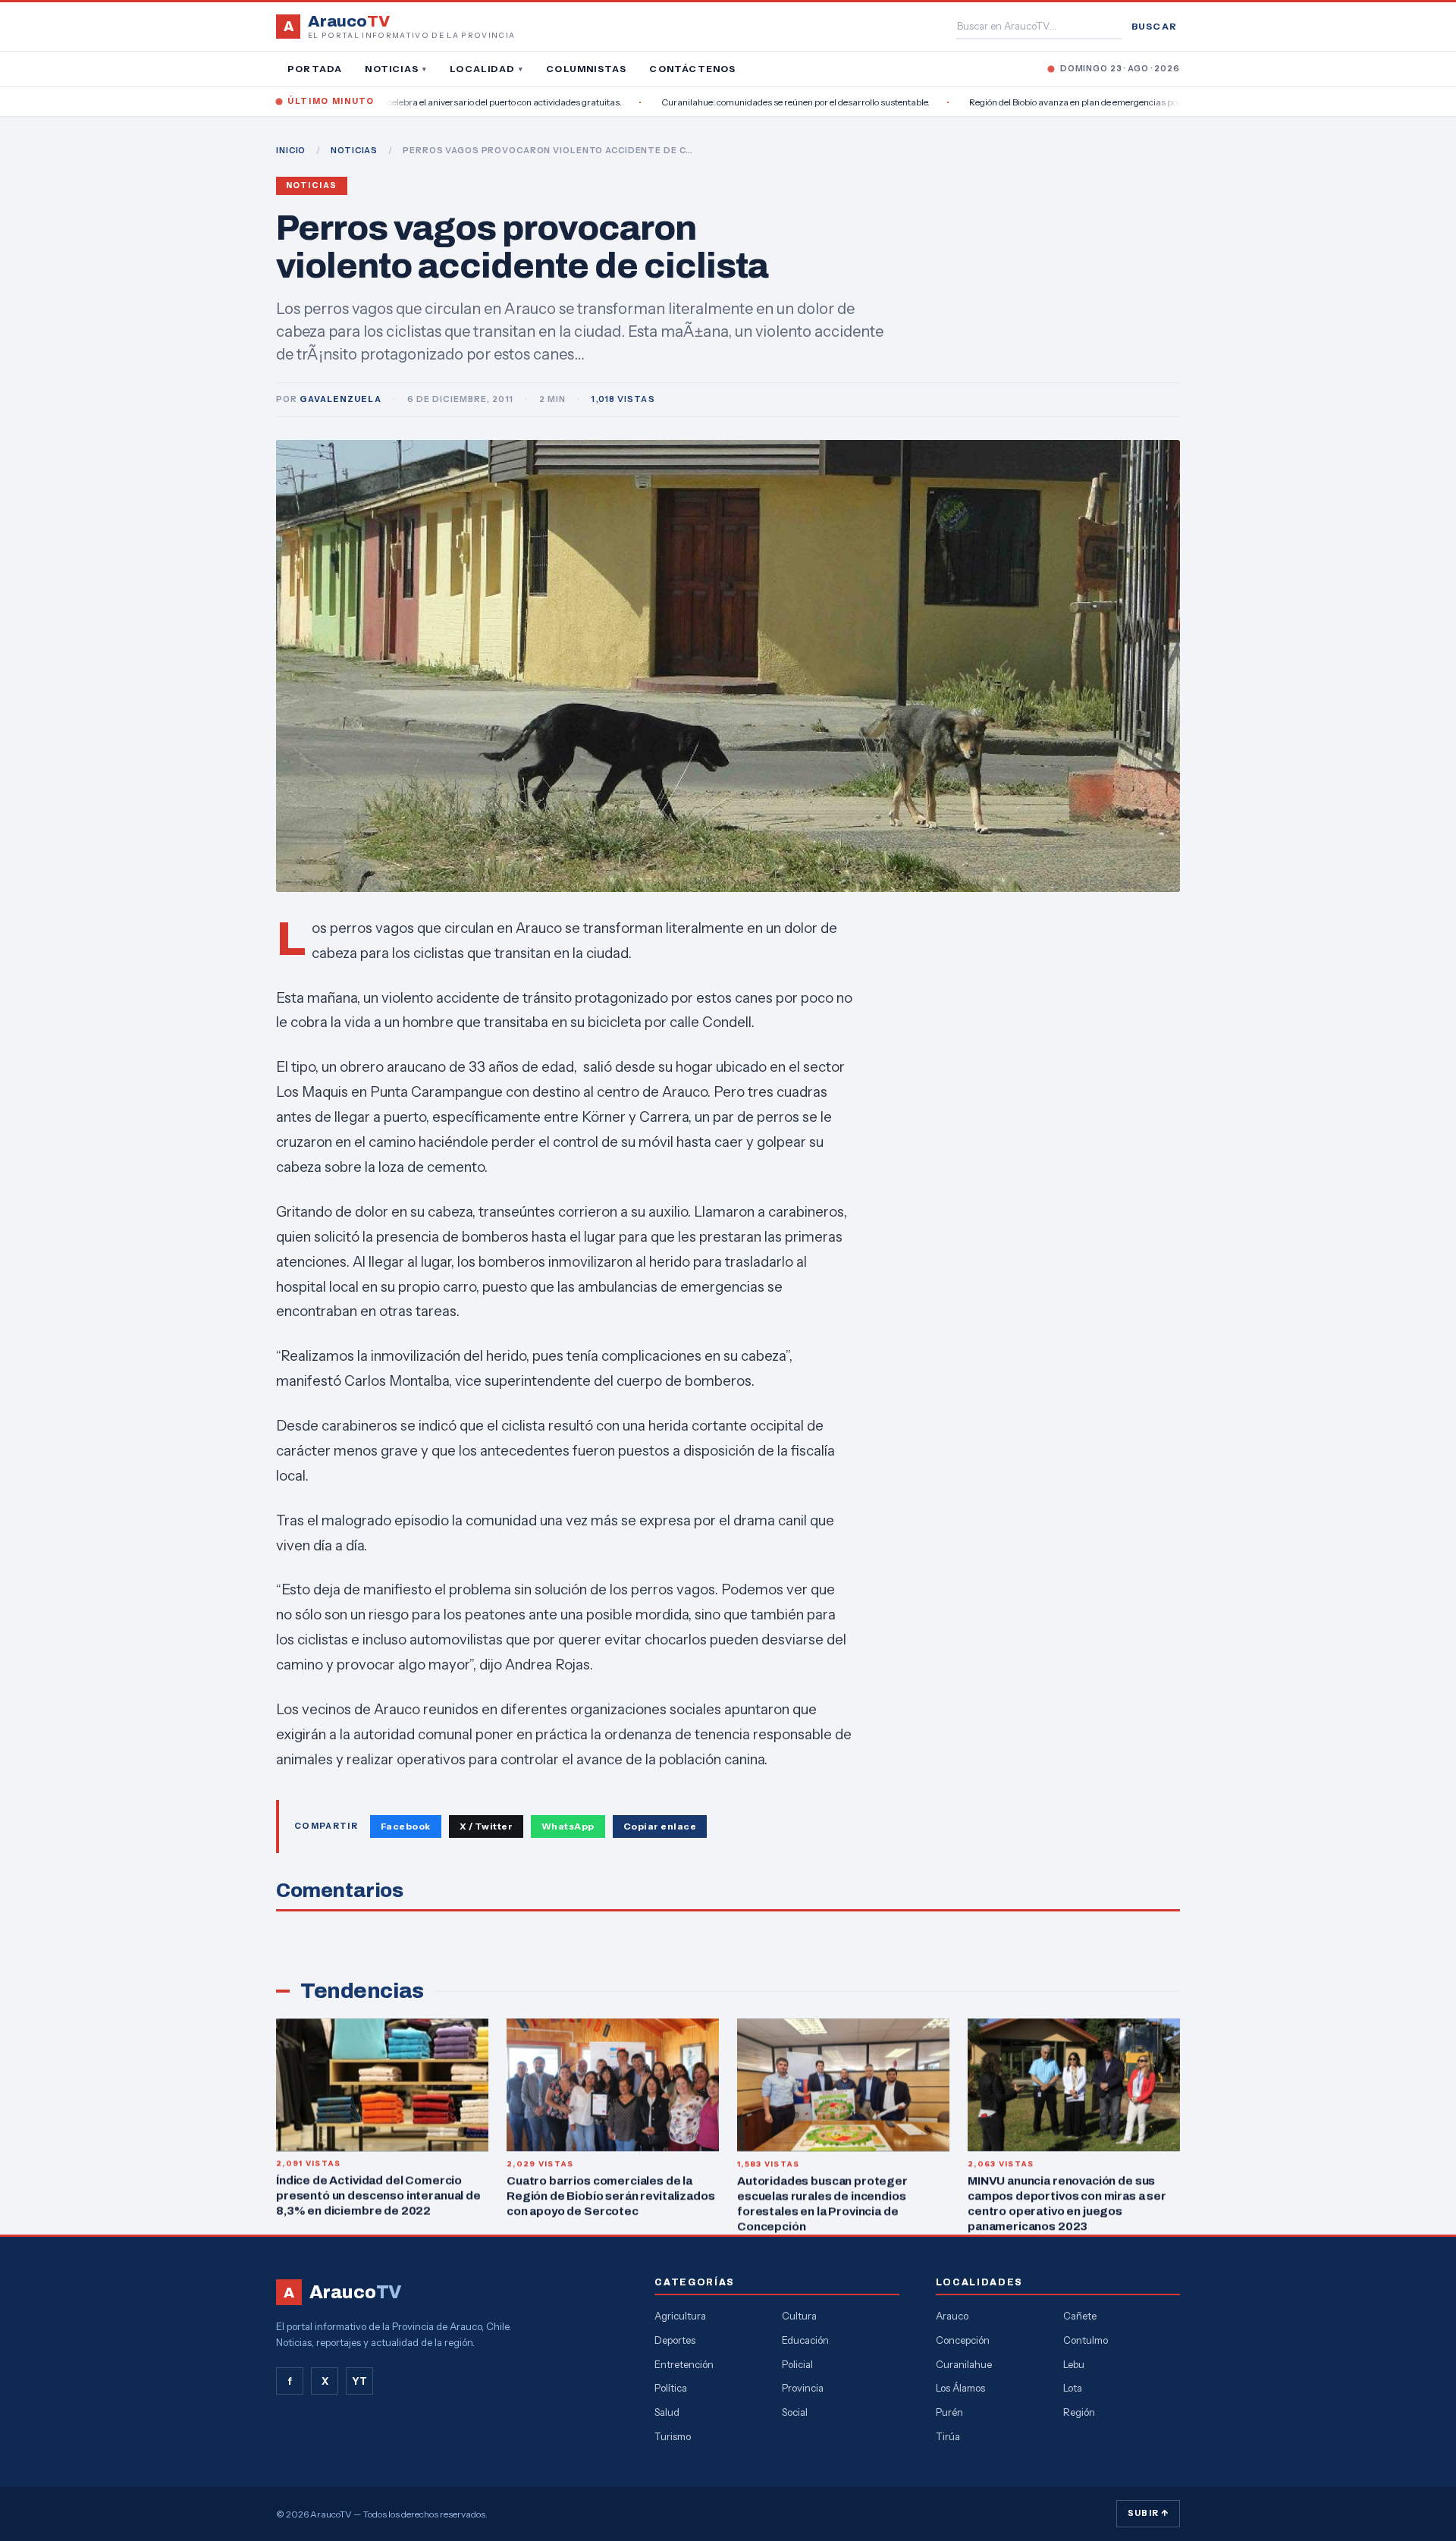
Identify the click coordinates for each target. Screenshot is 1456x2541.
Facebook (406, 1826)
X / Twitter (486, 1826)
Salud (667, 2412)
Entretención (684, 2364)
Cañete (1080, 2316)
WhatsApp (568, 1826)
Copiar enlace (660, 1826)
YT (359, 2381)
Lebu (1074, 2364)
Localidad (486, 69)
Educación (805, 2340)
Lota (1073, 2388)
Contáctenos (692, 69)
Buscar (1154, 26)
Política (671, 2388)
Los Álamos (960, 2388)
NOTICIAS (354, 150)
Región (1079, 2412)
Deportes (675, 2340)
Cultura (799, 2316)
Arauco (952, 2316)
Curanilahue (964, 2364)
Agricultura (680, 2316)
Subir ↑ (1148, 2513)
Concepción (963, 2340)
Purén (949, 2412)
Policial (797, 2364)
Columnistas (586, 69)
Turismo (673, 2436)
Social (795, 2412)
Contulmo (1086, 2340)
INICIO (291, 150)
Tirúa (948, 2436)
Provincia (803, 2388)
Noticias (396, 69)
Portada (315, 69)
